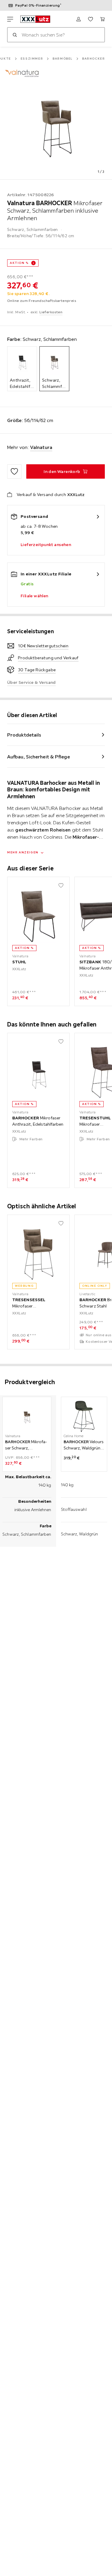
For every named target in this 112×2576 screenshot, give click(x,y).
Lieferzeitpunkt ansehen (46, 545)
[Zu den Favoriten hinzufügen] (14, 471)
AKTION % (19, 263)
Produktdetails (24, 735)
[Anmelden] (79, 19)
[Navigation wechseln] (10, 19)
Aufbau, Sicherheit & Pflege (39, 757)
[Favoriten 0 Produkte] (90, 19)
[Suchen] (15, 35)
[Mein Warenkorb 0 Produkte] (102, 19)
